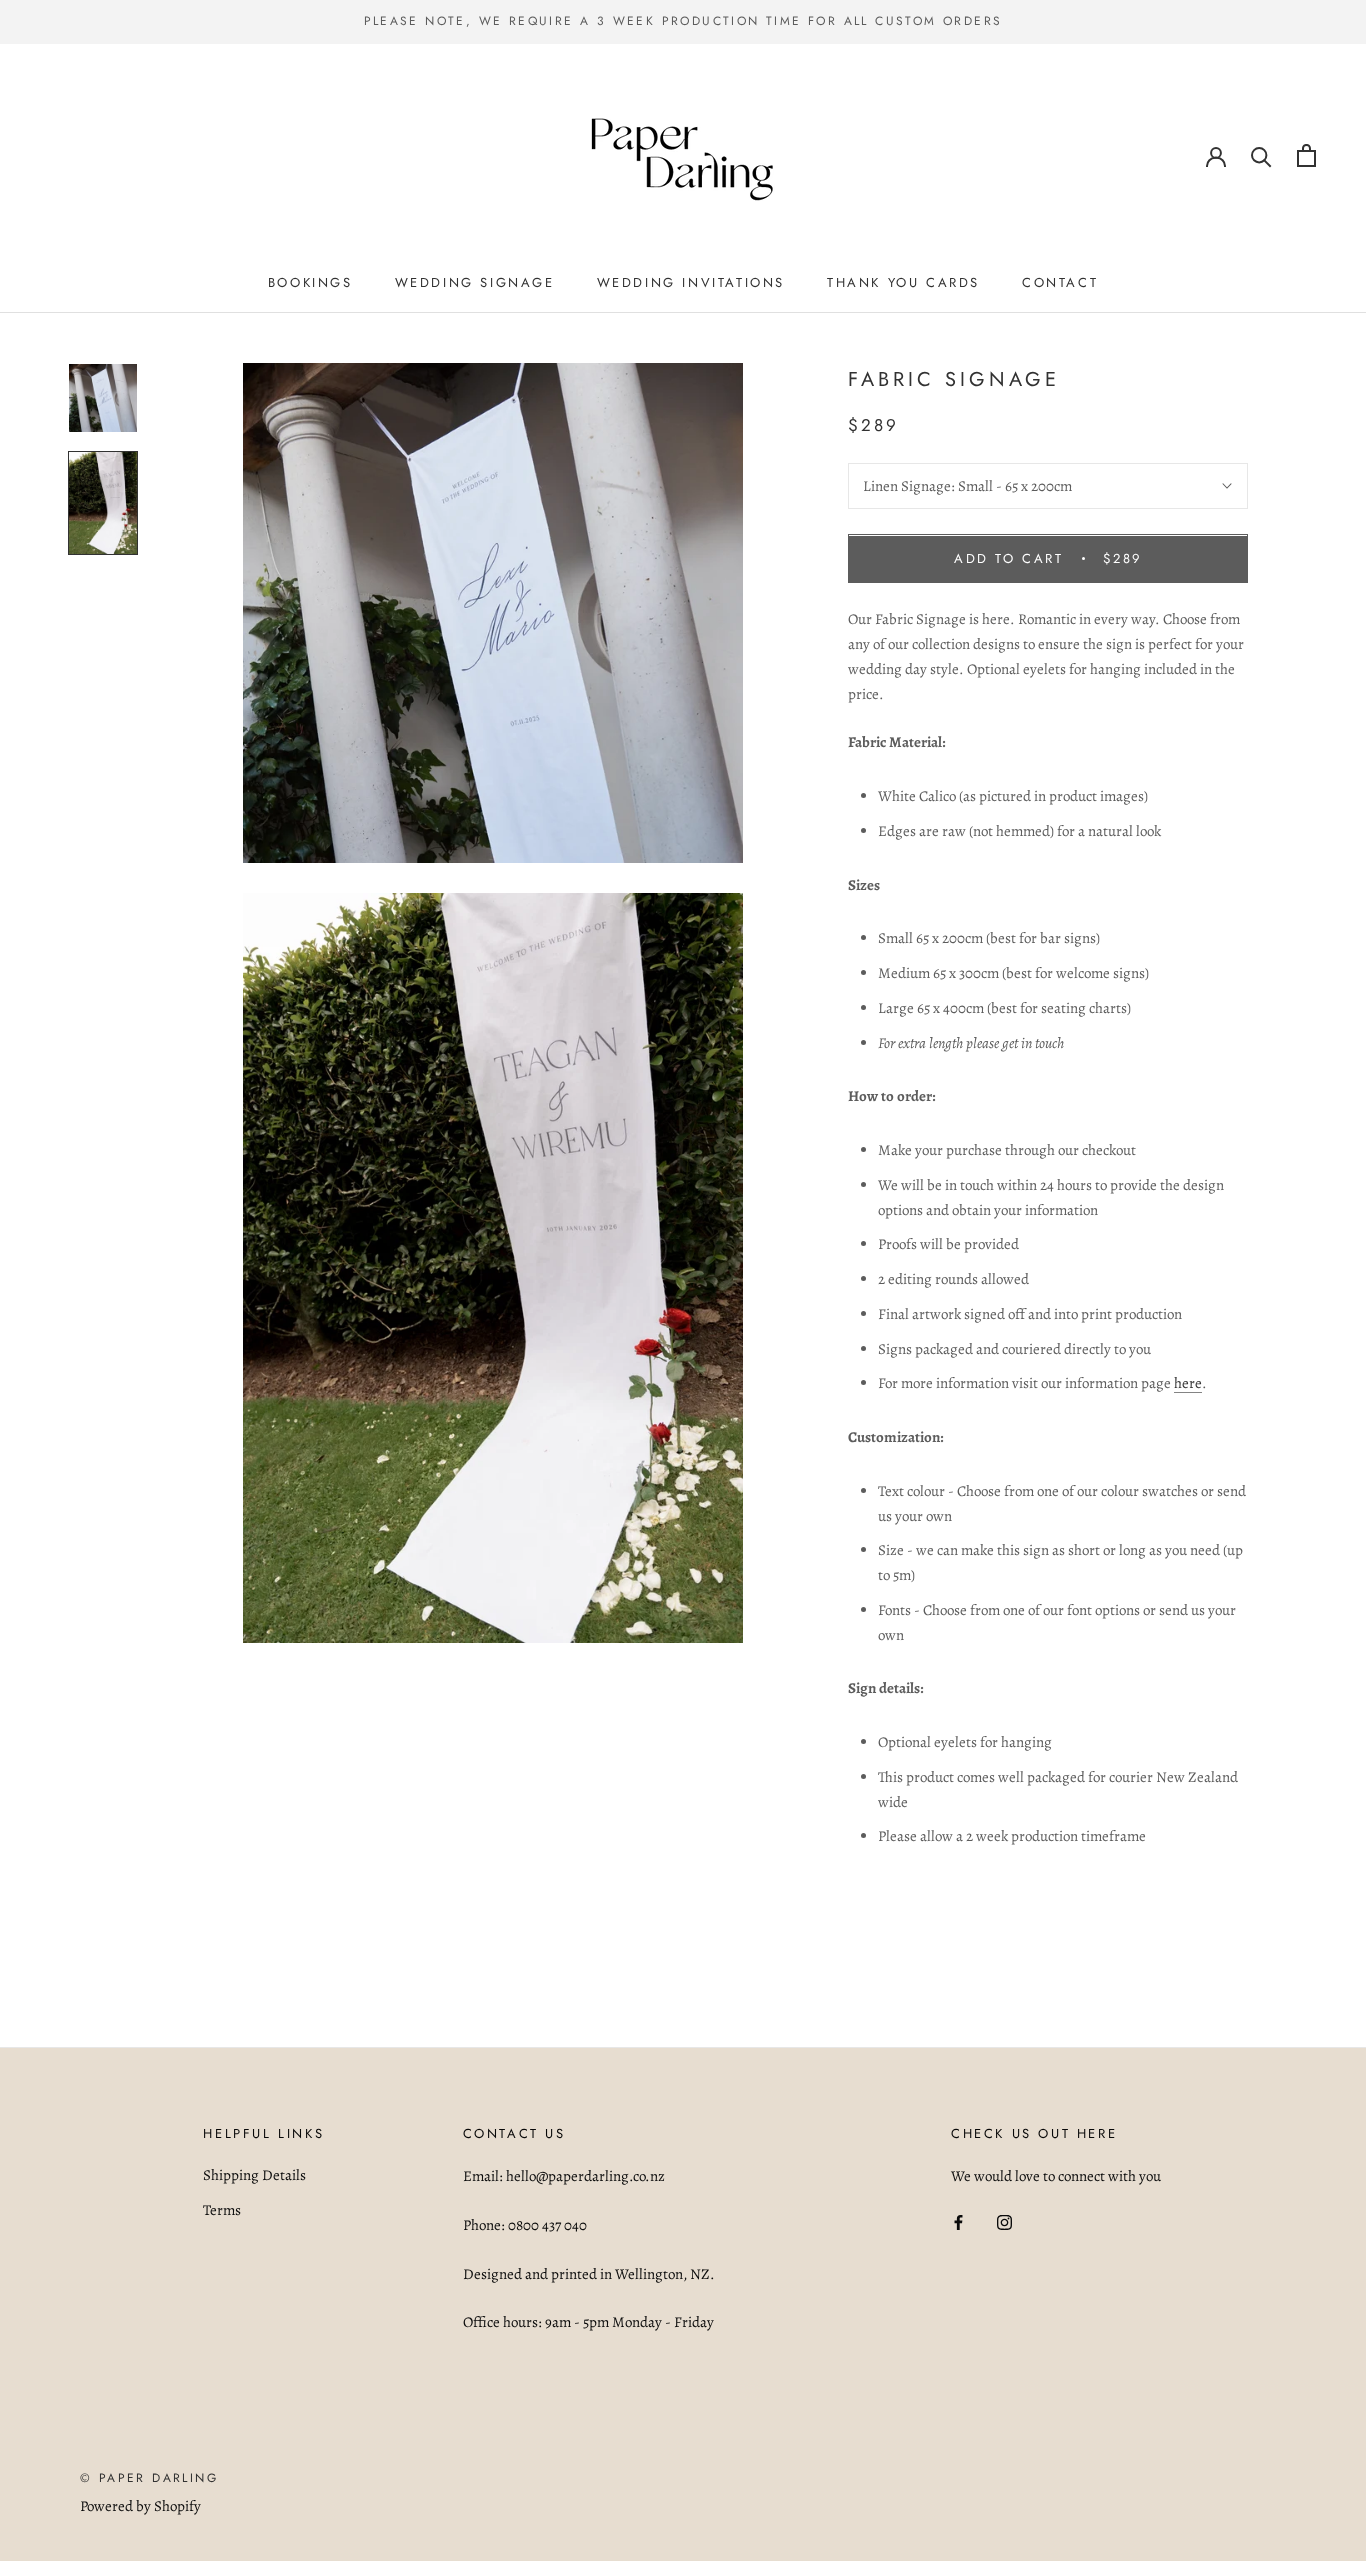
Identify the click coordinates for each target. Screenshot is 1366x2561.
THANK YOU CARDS (903, 282)
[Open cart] (1306, 155)
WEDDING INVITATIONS (691, 282)
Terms (222, 2210)
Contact (1060, 282)
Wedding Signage (475, 282)
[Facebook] (958, 2221)
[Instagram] (1004, 2221)
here (1188, 1384)
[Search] (1261, 155)
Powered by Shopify (140, 2506)
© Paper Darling (149, 2478)
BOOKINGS (310, 282)
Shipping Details (254, 2175)
